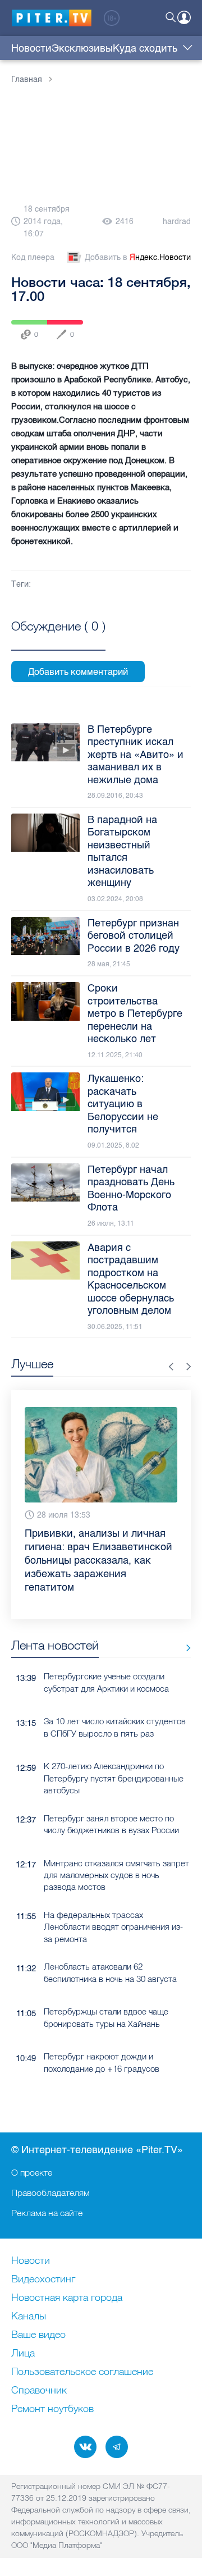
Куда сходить (145, 48)
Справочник (39, 2391)
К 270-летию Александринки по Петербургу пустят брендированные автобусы (114, 1778)
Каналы (29, 2317)
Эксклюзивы (82, 48)
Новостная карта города (67, 2298)
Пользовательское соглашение (82, 2372)
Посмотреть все (58, 639)
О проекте (32, 2172)
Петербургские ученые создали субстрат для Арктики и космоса (106, 1682)
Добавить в (138, 257)
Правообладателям (50, 2193)
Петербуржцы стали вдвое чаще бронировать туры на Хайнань (106, 2017)
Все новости (184, 1648)
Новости (31, 48)
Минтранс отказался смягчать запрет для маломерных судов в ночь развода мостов (116, 1875)
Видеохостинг (43, 2280)
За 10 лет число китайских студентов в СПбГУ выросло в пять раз (115, 1727)
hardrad (177, 221)
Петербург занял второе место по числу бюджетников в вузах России (111, 1824)
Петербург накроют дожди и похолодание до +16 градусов (102, 2062)
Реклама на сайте (47, 2213)
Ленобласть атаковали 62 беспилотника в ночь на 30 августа (110, 1972)
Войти (184, 17)
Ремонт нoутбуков (52, 2409)
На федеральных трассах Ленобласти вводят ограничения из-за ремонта (113, 1927)
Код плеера (33, 257)
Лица (23, 2354)
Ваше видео (38, 2335)
